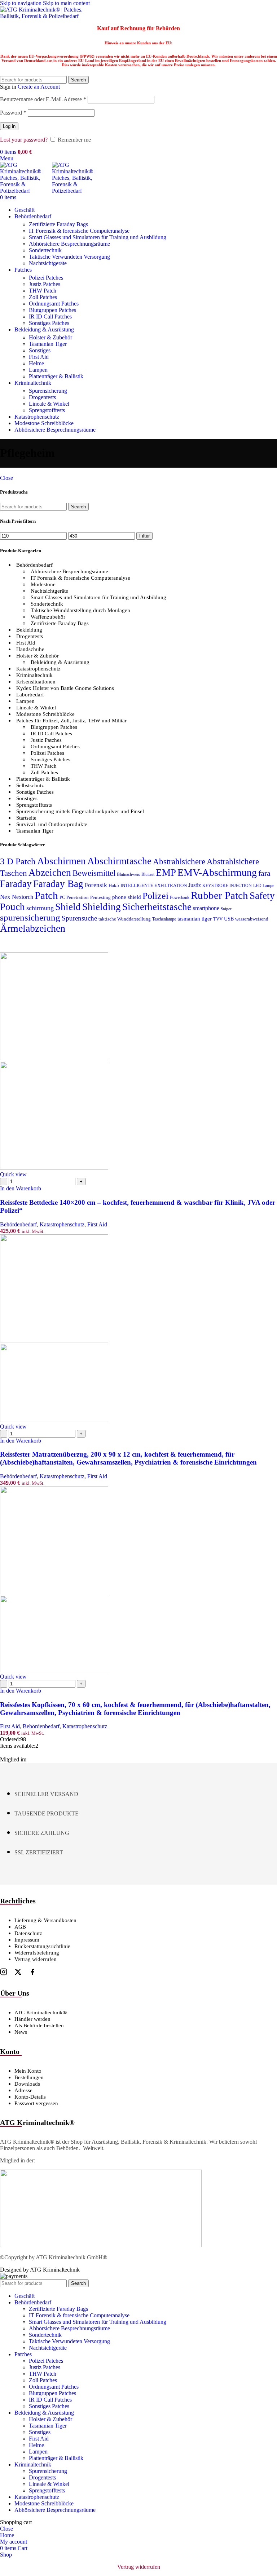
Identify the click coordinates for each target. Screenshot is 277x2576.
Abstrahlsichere (179, 862)
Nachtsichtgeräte (48, 263)
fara (264, 873)
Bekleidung (29, 630)
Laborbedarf (30, 695)
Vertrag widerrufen (36, 1959)
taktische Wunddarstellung (125, 919)
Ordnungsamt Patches (54, 304)
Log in (9, 126)
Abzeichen (50, 873)
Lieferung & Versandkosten (45, 1920)
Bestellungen (29, 2077)
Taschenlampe (164, 919)
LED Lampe (264, 886)
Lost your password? (24, 140)
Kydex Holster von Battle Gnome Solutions (65, 688)
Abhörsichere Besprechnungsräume (69, 244)
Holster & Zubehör (50, 337)
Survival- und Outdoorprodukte (52, 824)
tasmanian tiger (195, 919)
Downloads (27, 2084)
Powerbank (180, 898)
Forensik (96, 885)
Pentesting (100, 897)
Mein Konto (28, 2071)
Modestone (43, 584)
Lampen (38, 370)
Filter (144, 536)
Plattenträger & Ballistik (56, 376)
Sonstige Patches (35, 792)
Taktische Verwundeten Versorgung (69, 257)
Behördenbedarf (34, 565)
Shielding (102, 907)
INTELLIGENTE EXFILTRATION (154, 886)
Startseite (26, 818)
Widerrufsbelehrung (37, 1953)
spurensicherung (30, 917)
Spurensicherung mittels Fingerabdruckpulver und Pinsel (80, 811)
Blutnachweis (128, 875)
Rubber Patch (219, 895)
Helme (36, 363)
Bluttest (148, 875)
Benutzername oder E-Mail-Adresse (43, 99)
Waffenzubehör (48, 617)
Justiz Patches (45, 284)
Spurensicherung (48, 391)
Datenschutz (28, 1933)
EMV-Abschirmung (217, 872)
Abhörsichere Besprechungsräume (69, 571)
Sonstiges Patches (49, 323)
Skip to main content (66, 3)
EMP (166, 873)
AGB (20, 1927)
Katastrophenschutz (38, 669)
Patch (46, 895)
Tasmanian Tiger (48, 344)
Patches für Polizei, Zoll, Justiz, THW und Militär (71, 721)
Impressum (27, 1940)
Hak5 (114, 886)
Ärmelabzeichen (33, 928)
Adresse (23, 2090)
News (21, 2032)
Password (13, 113)
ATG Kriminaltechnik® (41, 2013)
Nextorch (23, 897)
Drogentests (42, 397)
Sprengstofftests (47, 410)
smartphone (206, 908)
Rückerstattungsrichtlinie (42, 1946)
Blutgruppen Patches (52, 310)
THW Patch (43, 291)
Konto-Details (30, 2097)
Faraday (16, 884)
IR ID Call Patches (50, 317)
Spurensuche (79, 918)
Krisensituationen (36, 682)
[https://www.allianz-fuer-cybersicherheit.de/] (101, 2245)
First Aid (39, 357)
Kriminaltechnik (34, 675)
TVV (218, 919)
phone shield (127, 897)
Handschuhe (30, 649)
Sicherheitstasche (157, 907)
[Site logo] (45, 16)
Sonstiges (40, 350)
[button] (21, 1188)
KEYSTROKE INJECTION (227, 886)
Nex (5, 897)
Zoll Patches (43, 297)
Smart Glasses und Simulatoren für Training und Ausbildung (98, 237)
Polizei (155, 896)
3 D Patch (18, 861)
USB (229, 919)
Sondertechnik (45, 250)
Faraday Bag (58, 884)
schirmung (40, 908)
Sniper (226, 909)
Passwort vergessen (36, 2103)
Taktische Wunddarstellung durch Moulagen (80, 610)
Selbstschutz (30, 785)
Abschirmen (61, 861)
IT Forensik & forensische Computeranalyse (79, 231)
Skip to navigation (21, 3)
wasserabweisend (252, 919)
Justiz (195, 885)
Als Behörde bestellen (39, 2025)
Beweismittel (94, 873)
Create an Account (39, 87)
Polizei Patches (46, 278)
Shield (68, 907)
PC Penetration (74, 897)
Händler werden (32, 2019)
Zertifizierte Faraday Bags (58, 224)
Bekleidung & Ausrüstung (60, 662)
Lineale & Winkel (49, 404)
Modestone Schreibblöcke (45, 714)
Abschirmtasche (119, 861)
